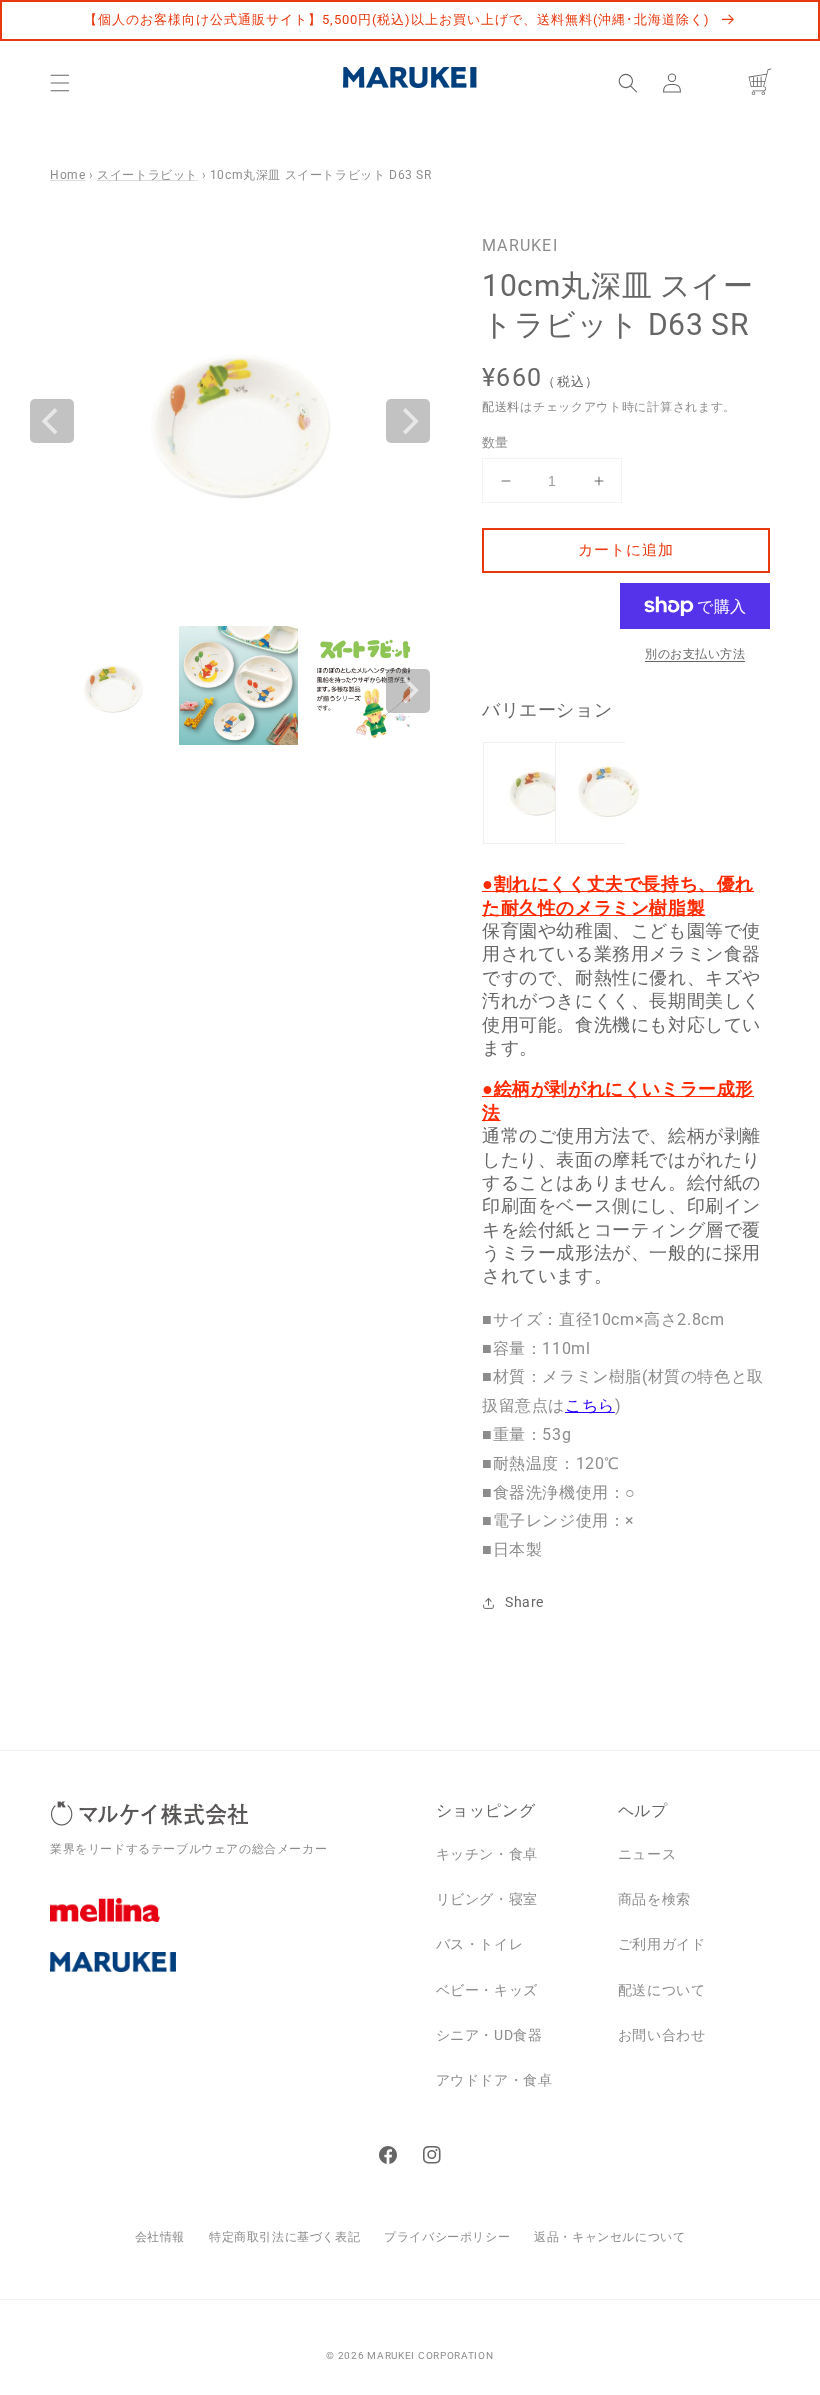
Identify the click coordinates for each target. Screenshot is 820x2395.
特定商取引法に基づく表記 (284, 2237)
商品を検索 (654, 1899)
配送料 (501, 407)
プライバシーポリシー (447, 2237)
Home (67, 175)
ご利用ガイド (662, 1944)
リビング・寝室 (487, 1899)
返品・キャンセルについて (609, 2237)
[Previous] (52, 421)
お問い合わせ (662, 2035)
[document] (230, 421)
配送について (662, 1990)
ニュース (647, 1854)
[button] (60, 83)
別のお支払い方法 (695, 654)
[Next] (408, 421)
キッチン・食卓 (487, 1854)
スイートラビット (147, 175)
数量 (495, 442)
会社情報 (160, 2237)
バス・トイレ (480, 1944)
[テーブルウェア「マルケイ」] (228, 1977)
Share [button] (524, 1602)
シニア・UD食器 (489, 2035)
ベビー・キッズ (487, 1990)
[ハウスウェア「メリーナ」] (228, 1925)
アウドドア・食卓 (494, 2080)
